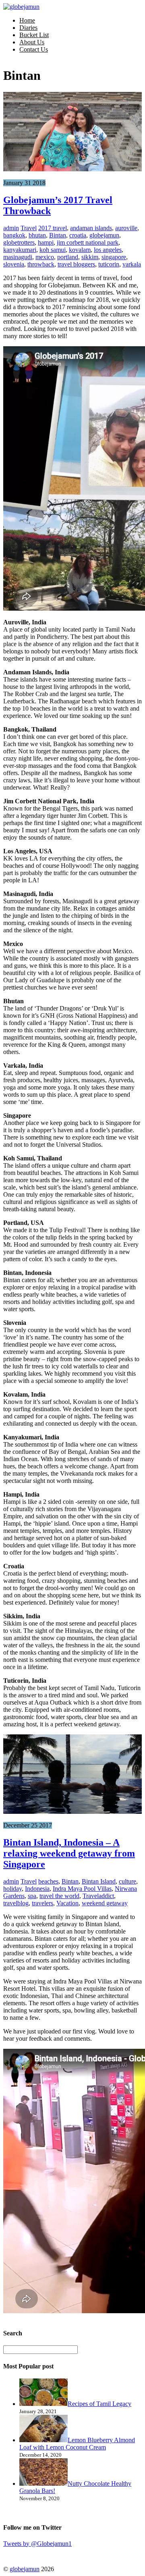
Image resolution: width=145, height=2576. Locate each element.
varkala (132, 264)
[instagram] (51, 2554)
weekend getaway (105, 1903)
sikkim (90, 257)
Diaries (28, 28)
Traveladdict (98, 1896)
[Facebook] (31, 2554)
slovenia (14, 264)
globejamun (104, 235)
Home (27, 20)
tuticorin (109, 264)
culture (127, 1881)
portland (68, 257)
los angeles (108, 250)
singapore (114, 257)
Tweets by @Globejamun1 (37, 2544)
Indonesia (37, 1889)
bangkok (14, 235)
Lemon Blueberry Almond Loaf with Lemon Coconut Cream (77, 2444)
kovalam (80, 250)
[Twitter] (11, 2554)
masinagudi (18, 257)
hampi (46, 242)
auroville (126, 228)
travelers (42, 1903)
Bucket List (34, 35)
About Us (32, 42)
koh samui (53, 250)
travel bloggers (76, 264)
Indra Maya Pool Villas (82, 1889)
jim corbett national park (88, 242)
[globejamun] (21, 7)
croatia (78, 235)
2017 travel (53, 228)
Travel (29, 228)
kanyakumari (20, 250)
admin (11, 228)
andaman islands (91, 228)
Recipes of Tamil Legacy (99, 2404)
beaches (48, 1881)
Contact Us (34, 49)
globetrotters (19, 242)
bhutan (37, 235)
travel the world (59, 1896)
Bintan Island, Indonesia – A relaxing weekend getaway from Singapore (69, 1853)
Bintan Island (99, 1881)
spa (32, 1896)
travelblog (16, 1903)
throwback (41, 264)
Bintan (58, 235)
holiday (12, 1889)
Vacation (67, 1903)
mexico (45, 257)
